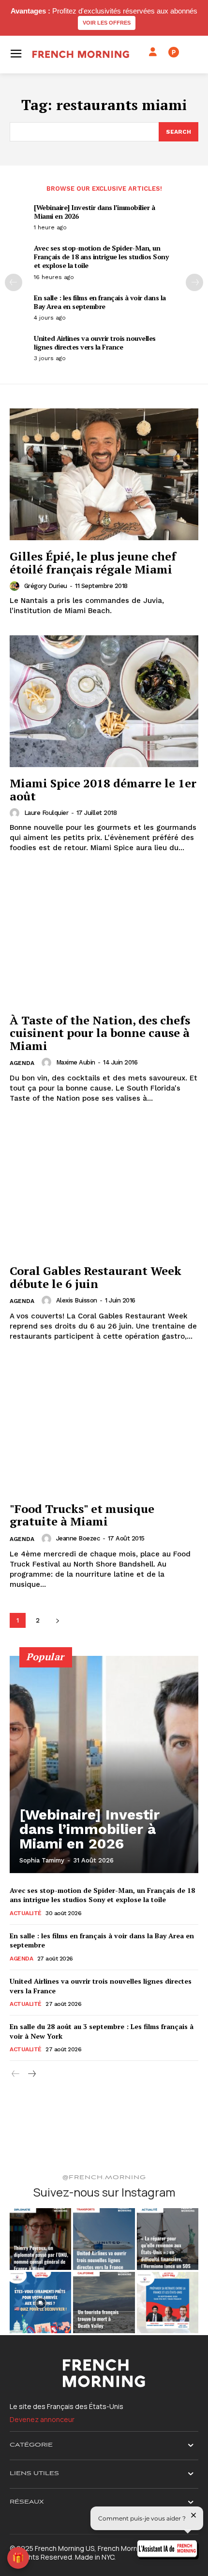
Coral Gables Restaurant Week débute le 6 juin (96, 1277)
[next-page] (194, 282)
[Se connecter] (153, 52)
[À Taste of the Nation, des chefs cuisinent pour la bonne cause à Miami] (104, 938)
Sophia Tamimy (42, 1860)
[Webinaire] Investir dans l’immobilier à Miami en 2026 (94, 212)
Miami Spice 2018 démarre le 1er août (103, 789)
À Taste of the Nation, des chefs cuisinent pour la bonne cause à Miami (100, 1033)
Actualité (26, 1913)
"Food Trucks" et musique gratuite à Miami (82, 1515)
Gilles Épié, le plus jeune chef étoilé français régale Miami (93, 562)
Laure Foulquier (46, 813)
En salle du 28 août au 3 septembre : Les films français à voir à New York (102, 2031)
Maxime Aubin (76, 1062)
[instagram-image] (40, 2239)
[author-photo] (16, 586)
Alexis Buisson (77, 1300)
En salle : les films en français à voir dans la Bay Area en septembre (100, 302)
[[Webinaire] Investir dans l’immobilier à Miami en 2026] (104, 1764)
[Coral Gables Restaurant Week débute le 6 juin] (104, 1189)
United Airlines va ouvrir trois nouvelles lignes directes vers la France (95, 343)
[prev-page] (14, 282)
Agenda (22, 1063)
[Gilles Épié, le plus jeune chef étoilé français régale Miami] (104, 474)
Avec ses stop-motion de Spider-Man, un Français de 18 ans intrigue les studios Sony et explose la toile (101, 257)
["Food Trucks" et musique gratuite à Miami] (104, 1427)
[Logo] (81, 54)
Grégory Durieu (46, 586)
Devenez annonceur (42, 2419)
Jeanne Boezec (78, 1538)
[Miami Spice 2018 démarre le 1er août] (104, 701)
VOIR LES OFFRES (107, 23)
